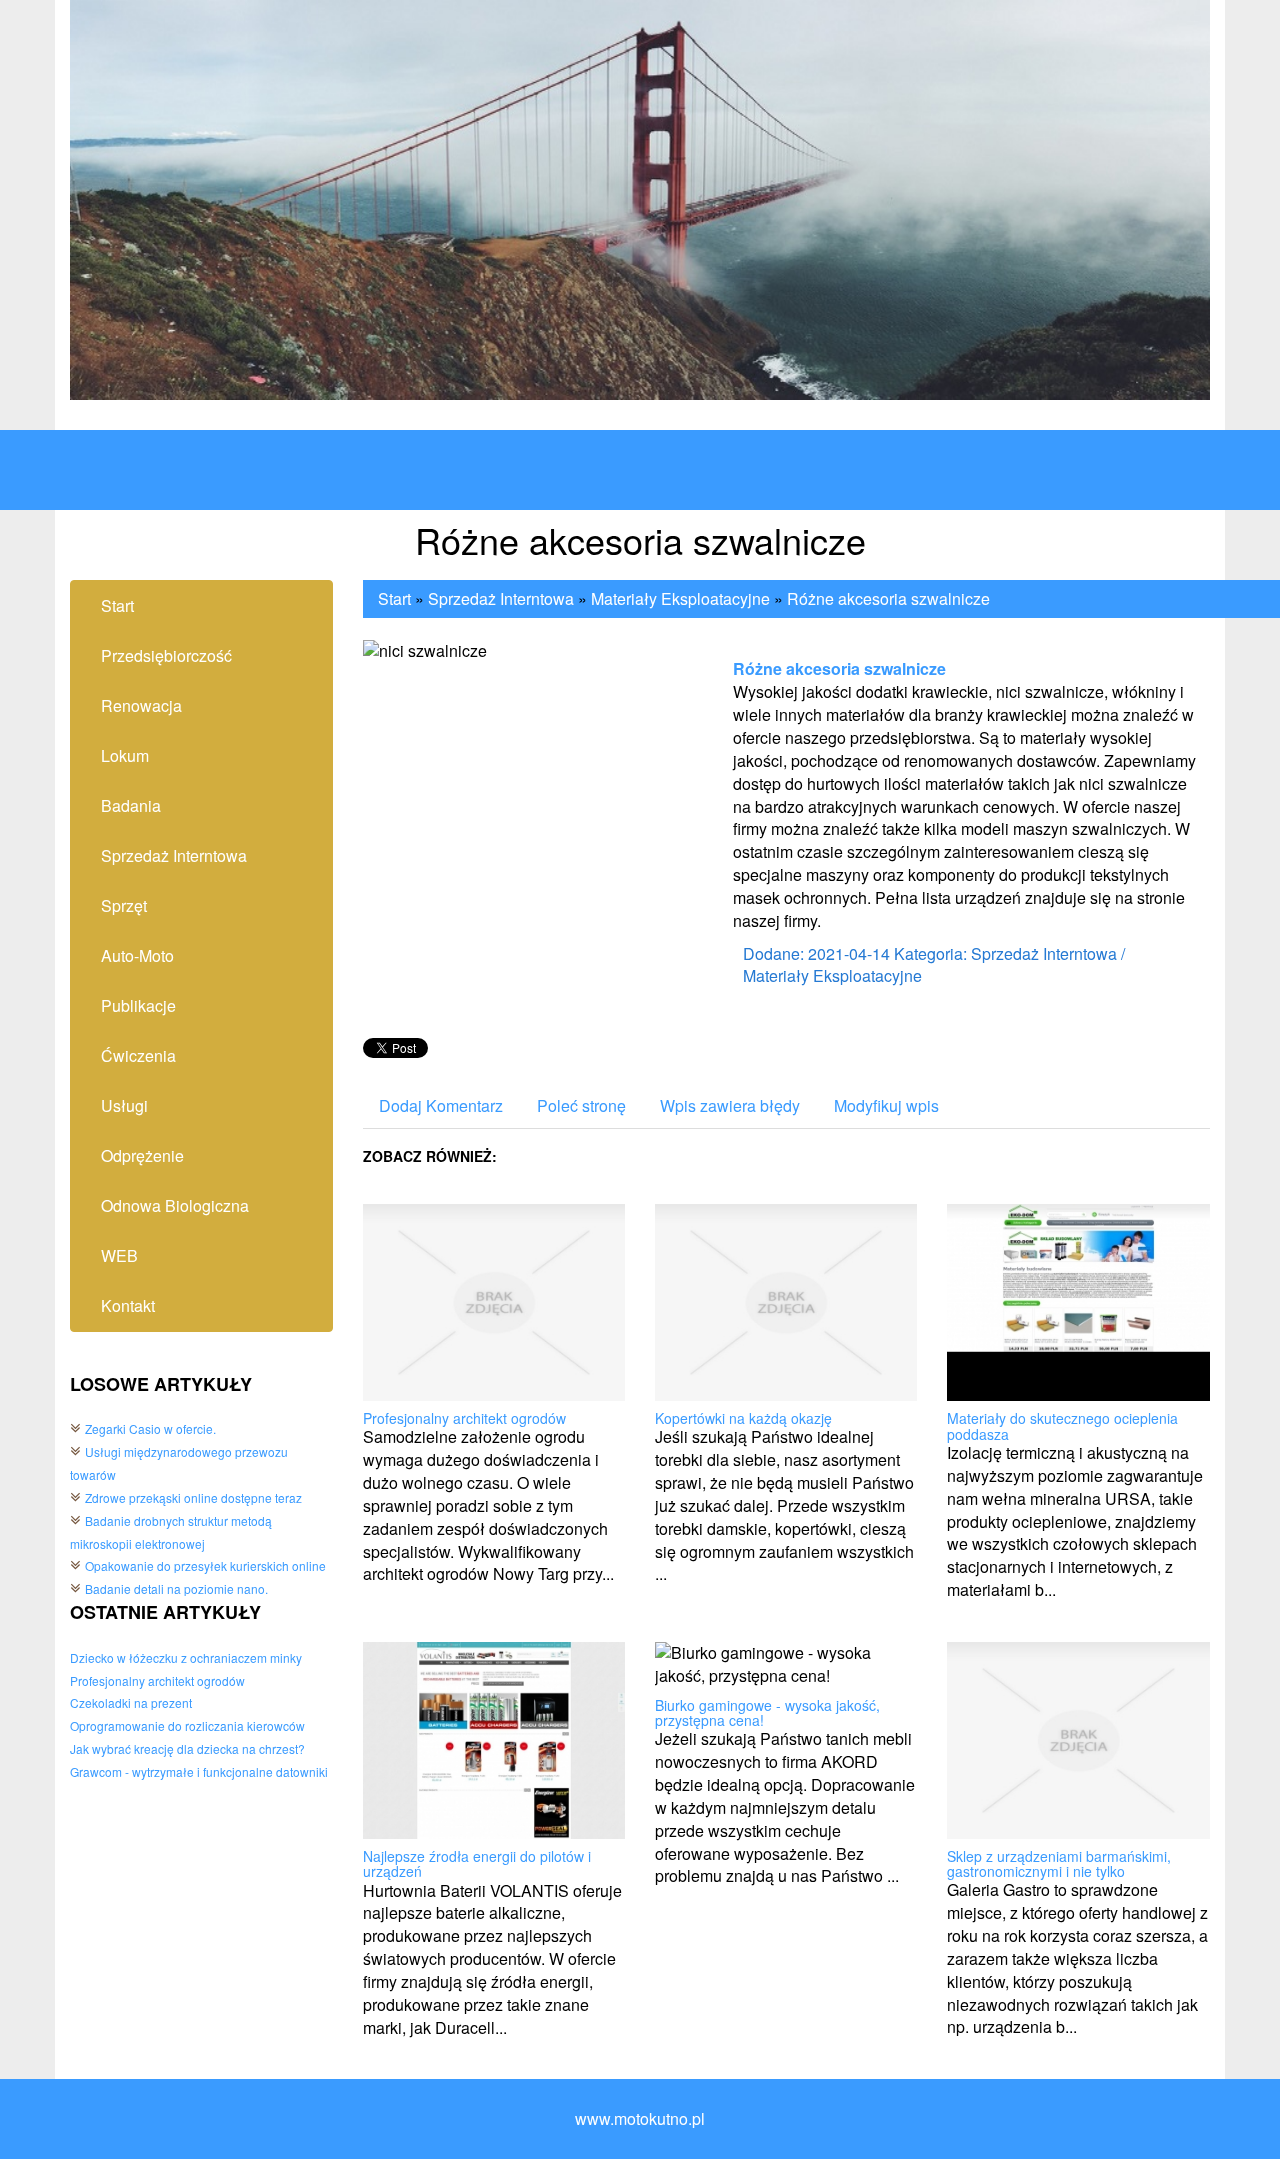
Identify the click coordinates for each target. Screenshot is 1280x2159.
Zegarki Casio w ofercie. (150, 1428)
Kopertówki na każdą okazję (743, 1418)
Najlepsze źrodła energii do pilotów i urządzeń (477, 1863)
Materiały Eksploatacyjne (680, 598)
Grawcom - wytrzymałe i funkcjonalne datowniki (199, 1771)
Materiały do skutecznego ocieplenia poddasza (1062, 1425)
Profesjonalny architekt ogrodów (157, 1680)
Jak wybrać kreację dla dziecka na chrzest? (187, 1748)
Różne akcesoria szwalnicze (888, 598)
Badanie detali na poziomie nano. (176, 1588)
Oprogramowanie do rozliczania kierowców (187, 1725)
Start (394, 598)
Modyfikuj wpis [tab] (886, 1105)
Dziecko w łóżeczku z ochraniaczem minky (186, 1657)
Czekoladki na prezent (131, 1702)
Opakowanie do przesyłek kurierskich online (205, 1565)
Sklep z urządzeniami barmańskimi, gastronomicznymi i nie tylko (1059, 1863)
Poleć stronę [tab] (581, 1105)
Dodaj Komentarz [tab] (441, 1105)
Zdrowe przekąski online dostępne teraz (193, 1497)
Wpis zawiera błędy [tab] (730, 1105)
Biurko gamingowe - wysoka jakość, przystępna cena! (767, 1712)
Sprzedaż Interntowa (501, 598)
